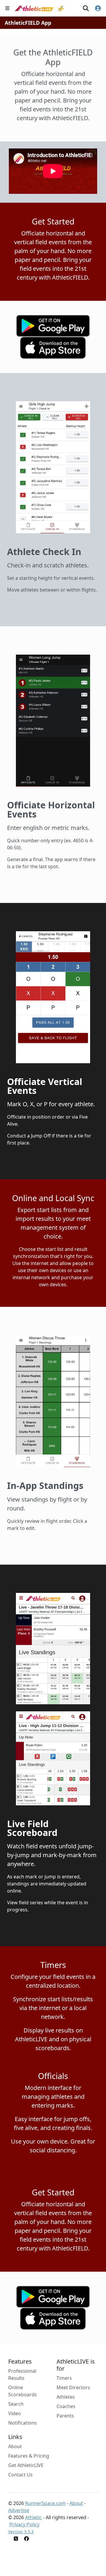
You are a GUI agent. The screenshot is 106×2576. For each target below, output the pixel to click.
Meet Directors (73, 2387)
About (15, 2446)
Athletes (66, 2397)
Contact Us (20, 2475)
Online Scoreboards (23, 2391)
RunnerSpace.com (45, 2503)
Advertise (19, 2510)
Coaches (66, 2406)
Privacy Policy (24, 2524)
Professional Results (22, 2374)
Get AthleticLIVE (26, 2465)
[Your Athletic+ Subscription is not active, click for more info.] (61, 8)
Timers (64, 2378)
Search (16, 2404)
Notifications (23, 2423)
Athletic (33, 2517)
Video (15, 2413)
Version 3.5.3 (21, 2532)
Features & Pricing (29, 2456)
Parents (65, 2416)
